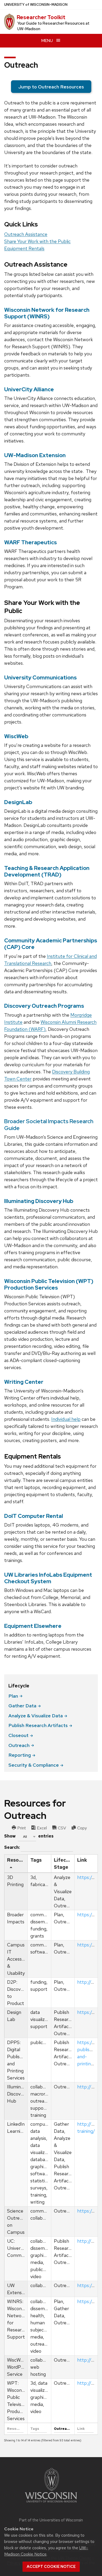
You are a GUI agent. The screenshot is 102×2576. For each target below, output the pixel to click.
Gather (22, 1706)
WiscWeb (16, 736)
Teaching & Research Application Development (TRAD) (47, 871)
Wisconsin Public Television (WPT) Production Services (49, 1284)
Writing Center (24, 1382)
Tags (36, 1860)
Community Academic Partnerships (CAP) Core (51, 944)
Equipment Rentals (24, 248)
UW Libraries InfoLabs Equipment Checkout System (48, 1578)
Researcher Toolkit (41, 17)
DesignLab (18, 802)
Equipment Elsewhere (33, 1626)
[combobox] (27, 1837)
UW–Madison (36, 5)
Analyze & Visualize (36, 1716)
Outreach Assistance (26, 234)
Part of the (51, 2520)
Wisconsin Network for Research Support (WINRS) (47, 313)
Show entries (29, 1836)
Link (82, 1860)
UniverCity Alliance (29, 389)
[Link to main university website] (51, 2503)
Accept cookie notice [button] (51, 2567)
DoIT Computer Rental (34, 1516)
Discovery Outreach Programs (44, 1006)
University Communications (40, 677)
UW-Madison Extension (35, 455)
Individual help (66, 1419)
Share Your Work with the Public (37, 241)
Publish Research (38, 1725)
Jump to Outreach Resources (51, 87)
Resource (17, 1860)
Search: (12, 1847)
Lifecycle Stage (64, 1864)
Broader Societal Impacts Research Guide (49, 1125)
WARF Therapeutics (30, 542)
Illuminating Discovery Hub (39, 1201)
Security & (34, 1765)
